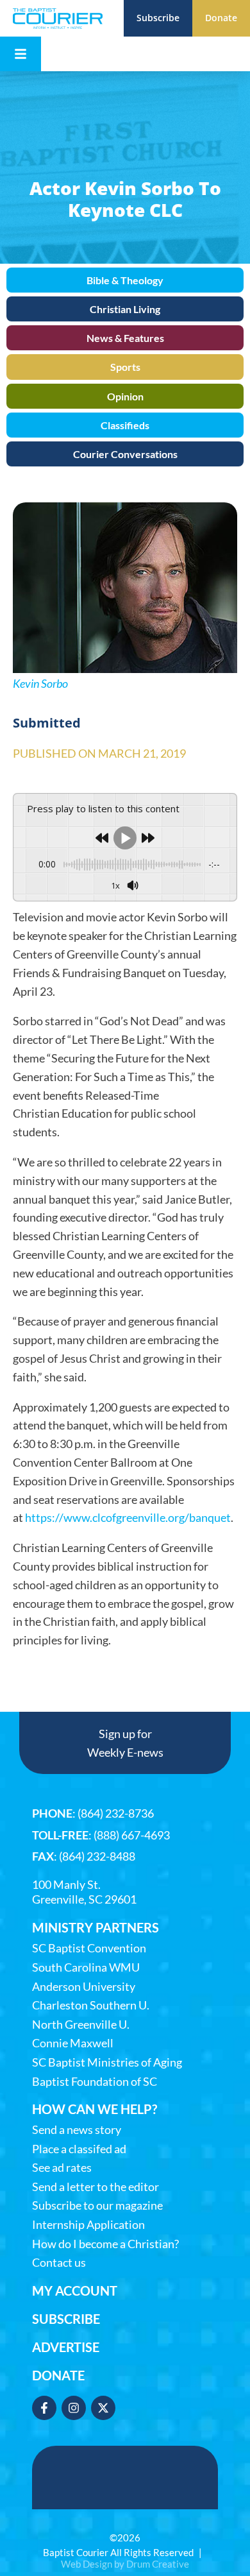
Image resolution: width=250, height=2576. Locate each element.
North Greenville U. (81, 2025)
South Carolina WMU (86, 1967)
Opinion (125, 396)
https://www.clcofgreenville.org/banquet (128, 1517)
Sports (125, 367)
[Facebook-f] (44, 2408)
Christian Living (125, 309)
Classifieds (125, 425)
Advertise (66, 2347)
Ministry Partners (96, 1927)
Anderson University (84, 1987)
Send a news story (77, 2130)
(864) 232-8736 (116, 1813)
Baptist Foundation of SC (95, 2082)
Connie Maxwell (73, 2043)
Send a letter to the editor (96, 2187)
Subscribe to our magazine (97, 2205)
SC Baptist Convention (89, 1948)
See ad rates (62, 2168)
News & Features (125, 338)
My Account (75, 2290)
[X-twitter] (103, 2408)
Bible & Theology (125, 280)
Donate (58, 2375)
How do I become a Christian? (105, 2244)
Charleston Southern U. (91, 2005)
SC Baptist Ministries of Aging (107, 2062)
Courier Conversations (125, 454)
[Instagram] (74, 2408)
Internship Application (88, 2225)
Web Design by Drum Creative (125, 2564)
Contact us (59, 2263)
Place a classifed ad (79, 2149)
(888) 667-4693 (132, 1835)
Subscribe (66, 2319)
